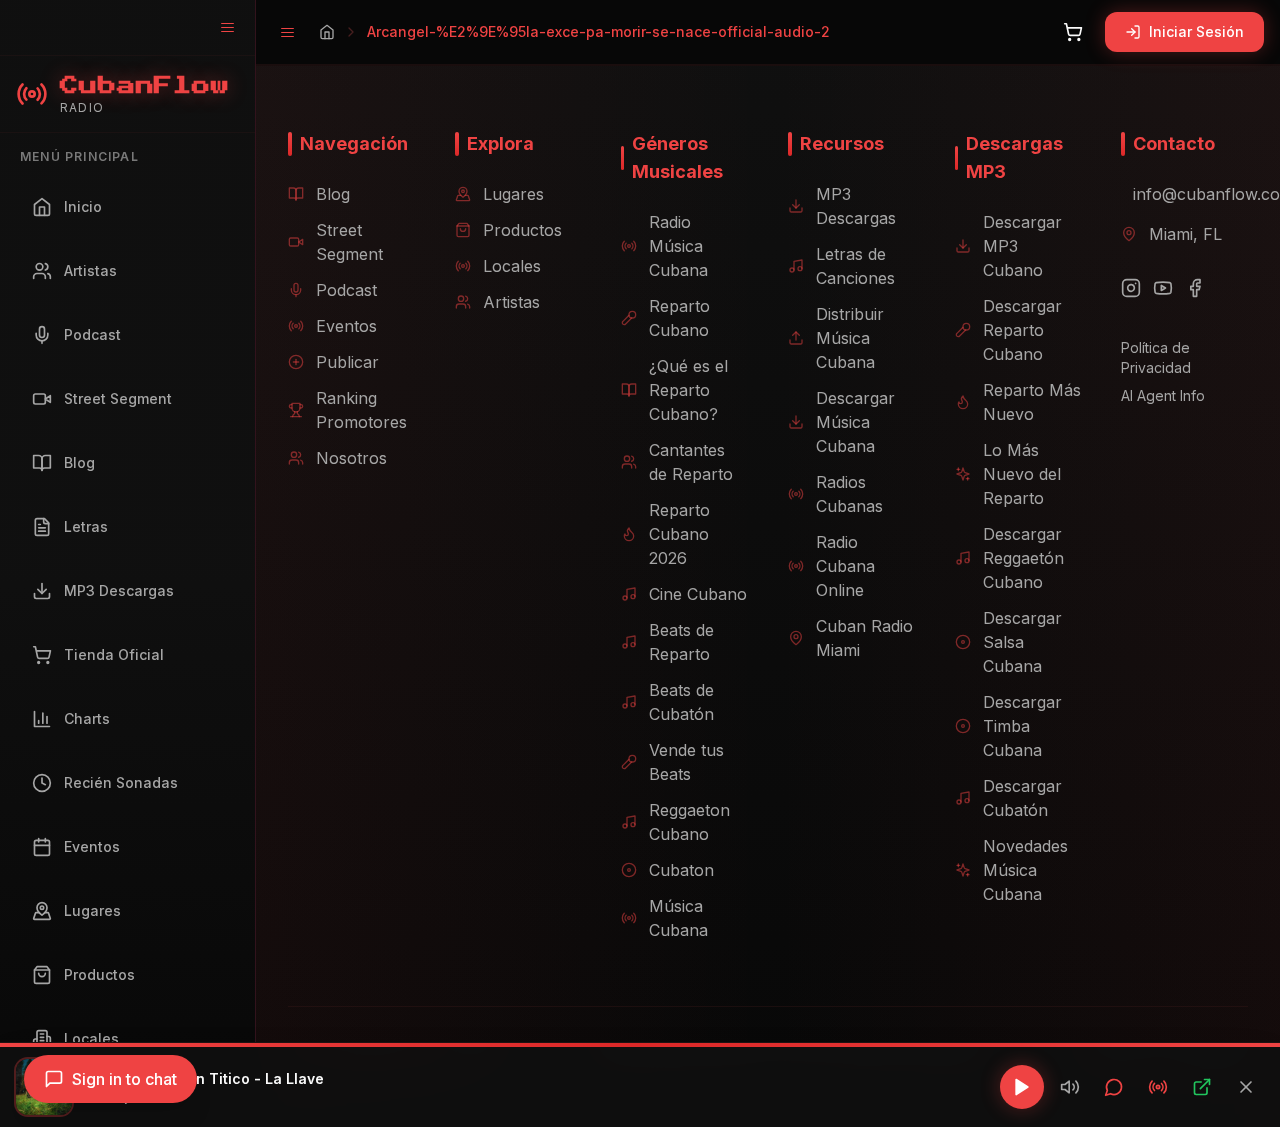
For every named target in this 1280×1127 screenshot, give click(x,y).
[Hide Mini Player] (1246, 1087)
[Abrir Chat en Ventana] (1114, 1087)
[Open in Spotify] (1202, 1087)
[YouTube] (1163, 288)
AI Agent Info (1163, 395)
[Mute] (1070, 1087)
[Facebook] (1195, 288)
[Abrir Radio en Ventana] (1158, 1087)
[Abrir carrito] (1073, 32)
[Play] (1022, 1087)
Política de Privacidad (1156, 357)
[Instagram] (1131, 288)
